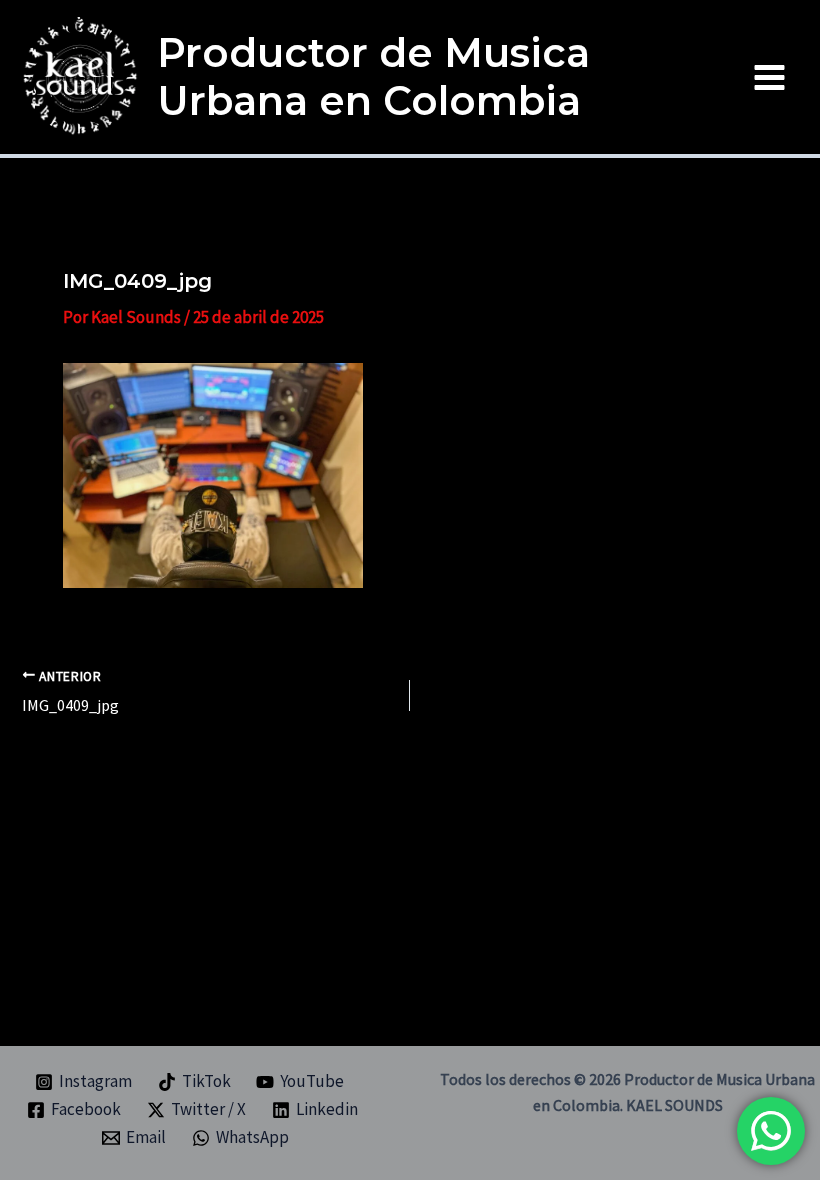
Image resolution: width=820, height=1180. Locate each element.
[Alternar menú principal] (770, 77)
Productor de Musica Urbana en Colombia (373, 76)
